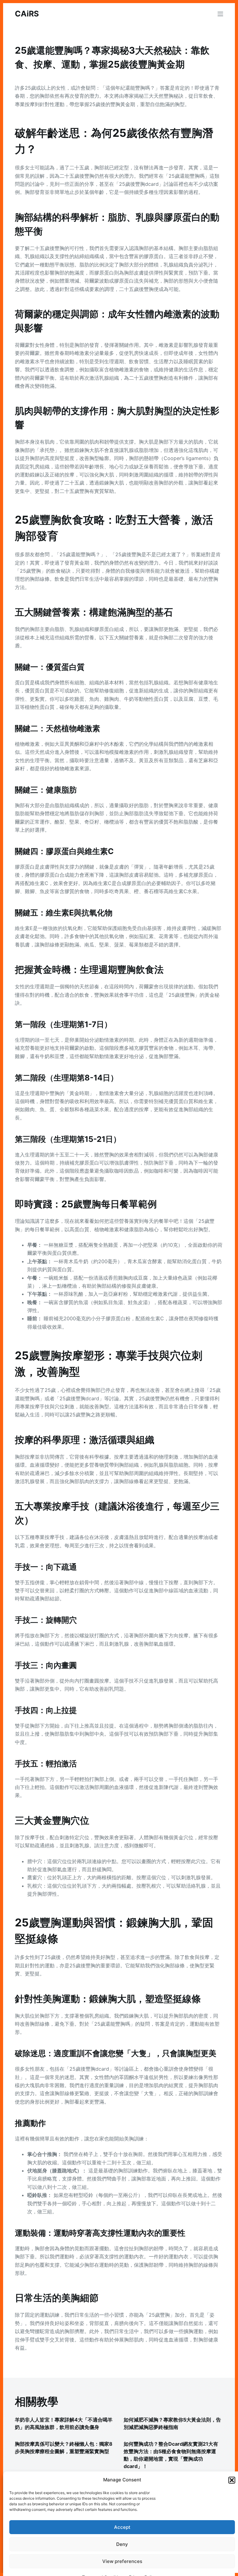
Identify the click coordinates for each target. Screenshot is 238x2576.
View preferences (122, 2561)
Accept (122, 2527)
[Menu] (220, 14)
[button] (232, 2480)
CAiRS (27, 14)
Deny (122, 2544)
